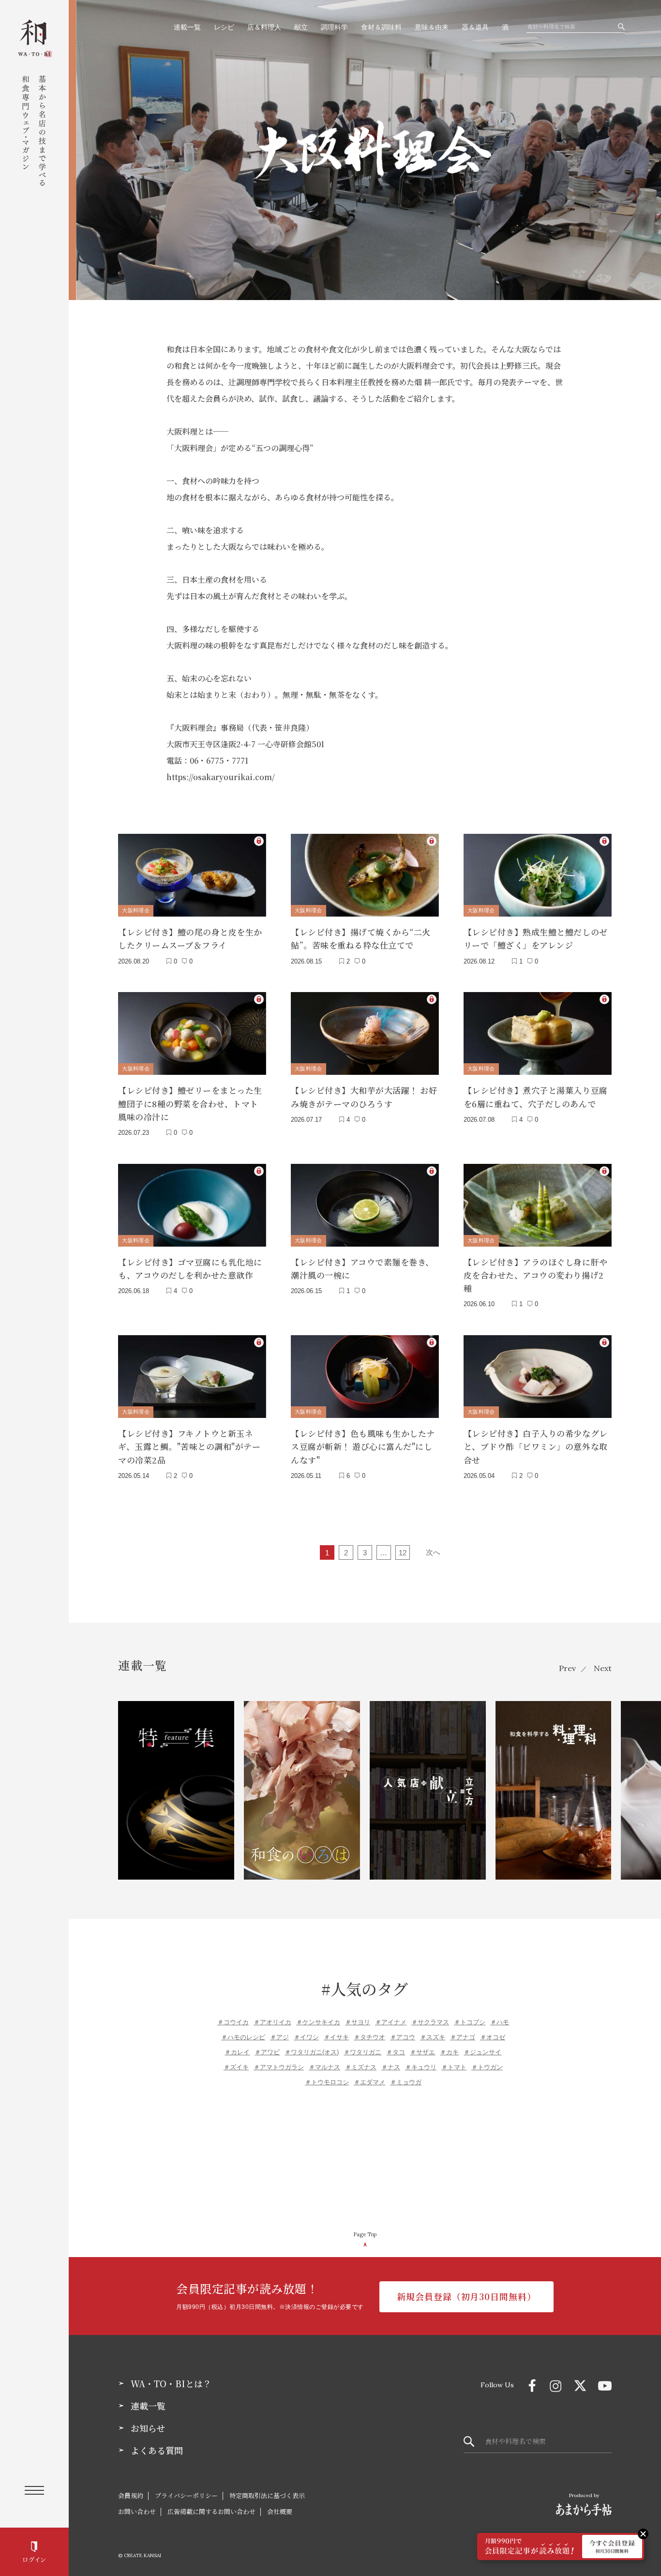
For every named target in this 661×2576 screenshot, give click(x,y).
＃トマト (454, 2067)
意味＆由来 (432, 27)
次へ (433, 1552)
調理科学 (334, 27)
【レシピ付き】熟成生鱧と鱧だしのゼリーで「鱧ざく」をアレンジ (536, 938)
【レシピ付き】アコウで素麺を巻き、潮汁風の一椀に (362, 1268)
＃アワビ (267, 2052)
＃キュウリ (421, 2067)
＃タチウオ (369, 2037)
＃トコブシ (470, 2022)
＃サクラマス (430, 2022)
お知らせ (148, 2428)
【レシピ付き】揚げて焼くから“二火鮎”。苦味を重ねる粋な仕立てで (361, 938)
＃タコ (396, 2052)
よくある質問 (157, 2451)
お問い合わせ (137, 2511)
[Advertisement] (365, 2160)
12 (403, 1553)
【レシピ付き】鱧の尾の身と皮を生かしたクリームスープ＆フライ (190, 938)
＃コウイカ (233, 2022)
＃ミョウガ (406, 2082)
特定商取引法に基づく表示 (267, 2495)
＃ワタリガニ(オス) (312, 2052)
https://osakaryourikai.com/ (221, 777)
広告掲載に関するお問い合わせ (211, 2511)
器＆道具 (475, 27)
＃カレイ (237, 2052)
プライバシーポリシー (186, 2495)
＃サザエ (422, 2052)
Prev (567, 1668)
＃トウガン (487, 2067)
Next (603, 1668)
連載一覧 (187, 27)
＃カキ (449, 2052)
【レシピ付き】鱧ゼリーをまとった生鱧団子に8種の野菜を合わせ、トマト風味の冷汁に (190, 1103)
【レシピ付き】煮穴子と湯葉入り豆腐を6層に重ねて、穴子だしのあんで (536, 1097)
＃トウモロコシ (327, 2082)
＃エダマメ (369, 2082)
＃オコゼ (493, 2037)
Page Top (365, 2234)
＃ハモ (500, 2022)
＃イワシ (306, 2037)
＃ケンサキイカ (318, 2022)
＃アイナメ (391, 2022)
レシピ (224, 27)
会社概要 (280, 2511)
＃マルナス (324, 2067)
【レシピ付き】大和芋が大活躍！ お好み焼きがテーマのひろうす (364, 1097)
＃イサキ (336, 2037)
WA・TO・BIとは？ (171, 2384)
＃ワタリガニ (362, 2052)
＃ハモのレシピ (243, 2037)
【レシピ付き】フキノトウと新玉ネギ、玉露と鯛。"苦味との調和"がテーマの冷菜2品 (189, 1446)
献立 (301, 27)
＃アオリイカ (272, 2022)
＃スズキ (433, 2037)
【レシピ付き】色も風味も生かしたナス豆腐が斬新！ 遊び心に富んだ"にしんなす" (363, 1446)
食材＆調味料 (381, 27)
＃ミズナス (361, 2067)
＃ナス (391, 2067)
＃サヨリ (358, 2022)
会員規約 (131, 2495)
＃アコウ (403, 2037)
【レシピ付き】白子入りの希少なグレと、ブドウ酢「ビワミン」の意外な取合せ (536, 1446)
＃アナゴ (463, 2037)
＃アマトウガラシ (279, 2067)
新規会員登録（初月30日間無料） (466, 2296)
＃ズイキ (236, 2067)
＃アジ (279, 2037)
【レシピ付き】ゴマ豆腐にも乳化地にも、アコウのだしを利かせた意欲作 (190, 1268)
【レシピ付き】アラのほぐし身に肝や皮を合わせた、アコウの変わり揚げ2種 (536, 1275)
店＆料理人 (264, 27)
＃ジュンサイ (482, 2052)
